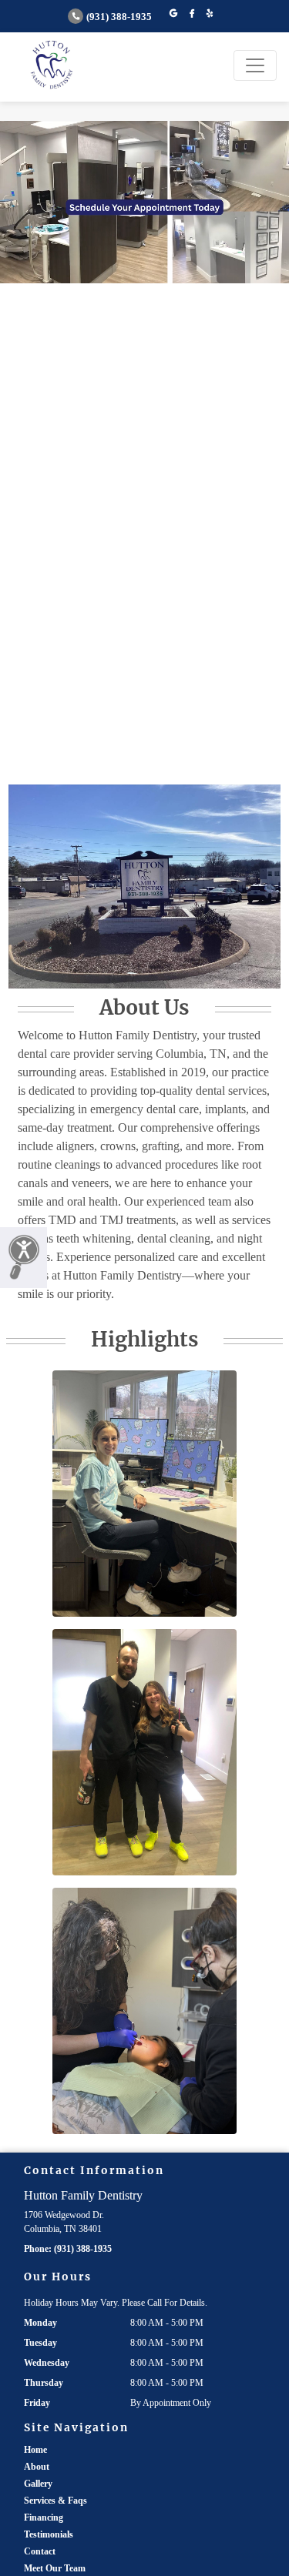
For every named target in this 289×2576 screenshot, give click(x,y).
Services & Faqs (55, 2501)
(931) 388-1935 (119, 17)
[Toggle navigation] (255, 65)
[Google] (173, 14)
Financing (44, 2517)
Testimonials (49, 2534)
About (37, 2467)
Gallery (38, 2484)
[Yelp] (210, 14)
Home (35, 2450)
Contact (40, 2551)
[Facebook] (192, 14)
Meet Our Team (55, 2568)
